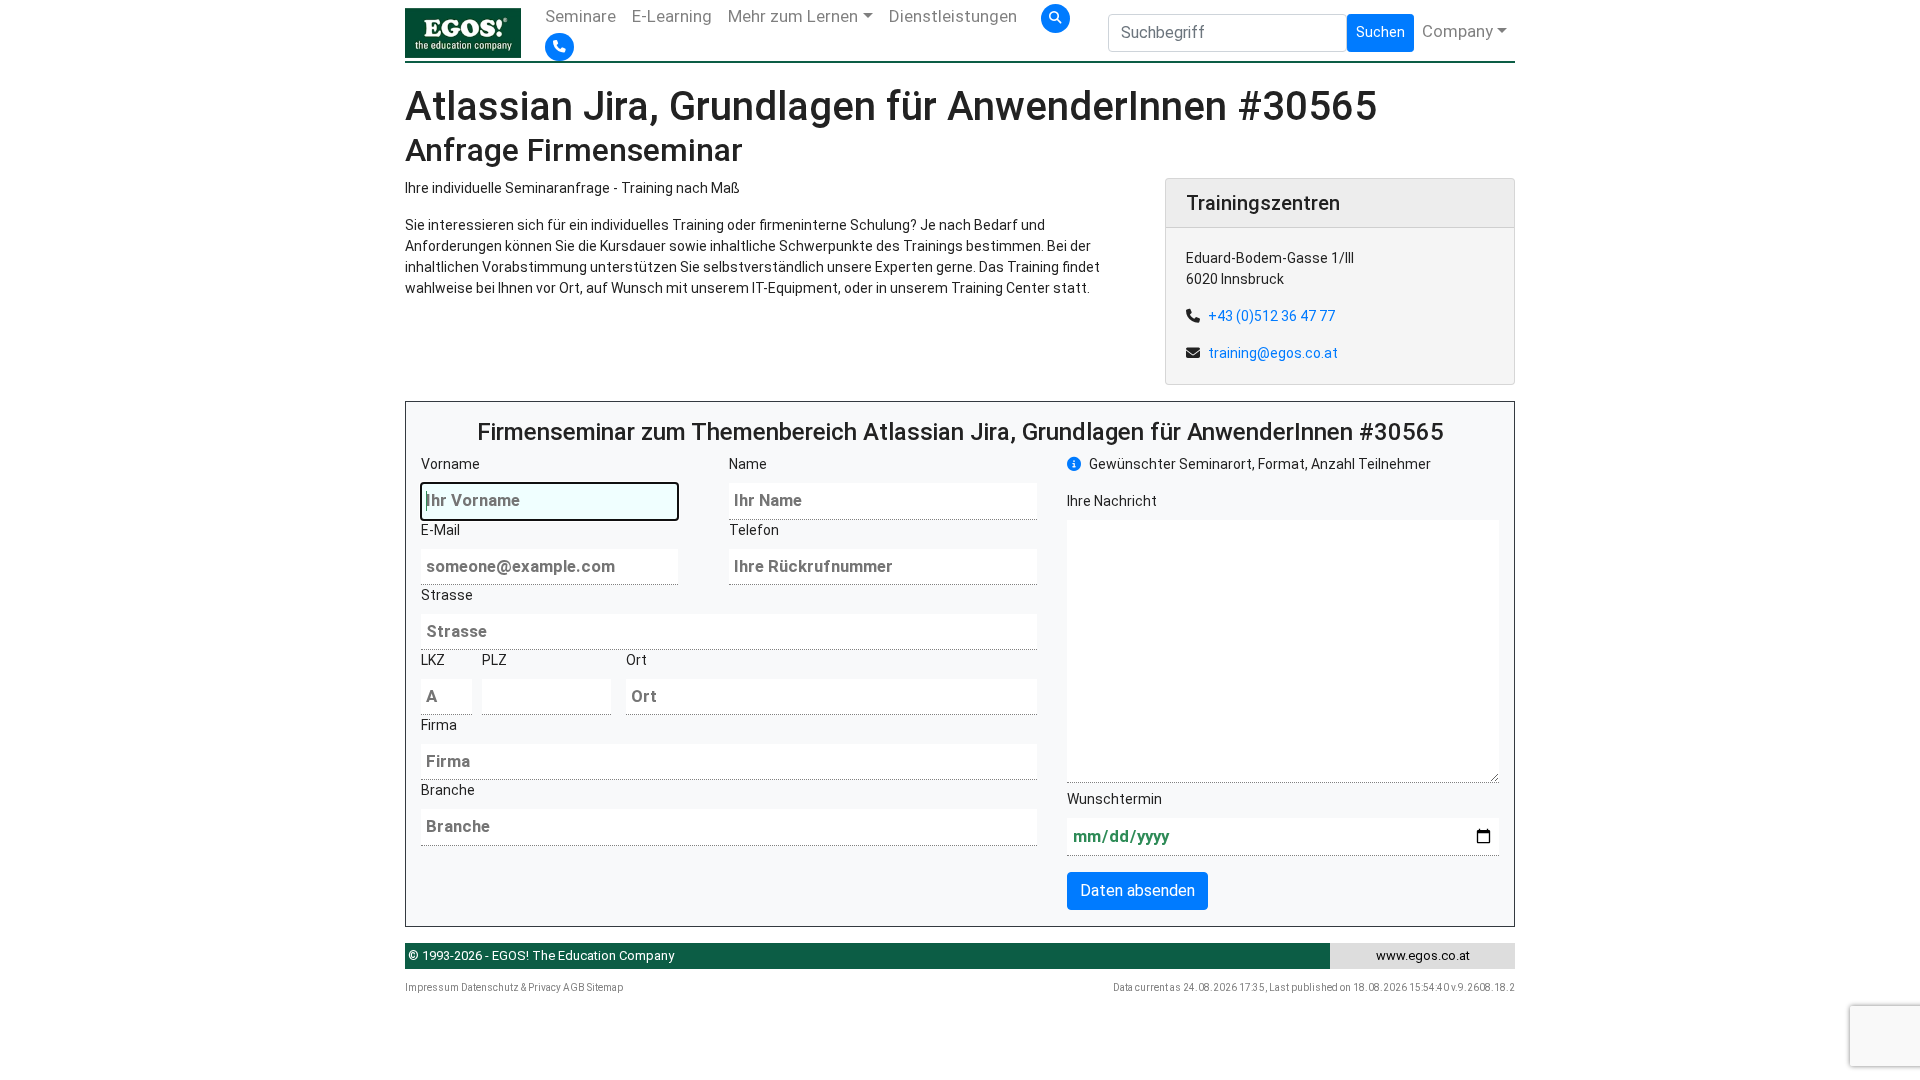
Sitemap (605, 987)
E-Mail (440, 530)
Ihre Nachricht (1112, 501)
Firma (439, 725)
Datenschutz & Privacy (511, 987)
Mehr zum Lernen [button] (793, 16)
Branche (448, 790)
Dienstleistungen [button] (953, 16)
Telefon (754, 530)
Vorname (450, 464)
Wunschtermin (1114, 799)
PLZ (494, 660)
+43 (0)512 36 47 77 (1271, 316)
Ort (636, 660)
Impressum (432, 987)
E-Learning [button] (672, 16)
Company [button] (1457, 31)
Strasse (447, 595)
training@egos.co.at (1273, 353)
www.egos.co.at (1423, 955)
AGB (574, 987)
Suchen (1380, 32)
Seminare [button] (580, 16)
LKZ (433, 660)
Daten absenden (1137, 890)
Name (748, 464)
